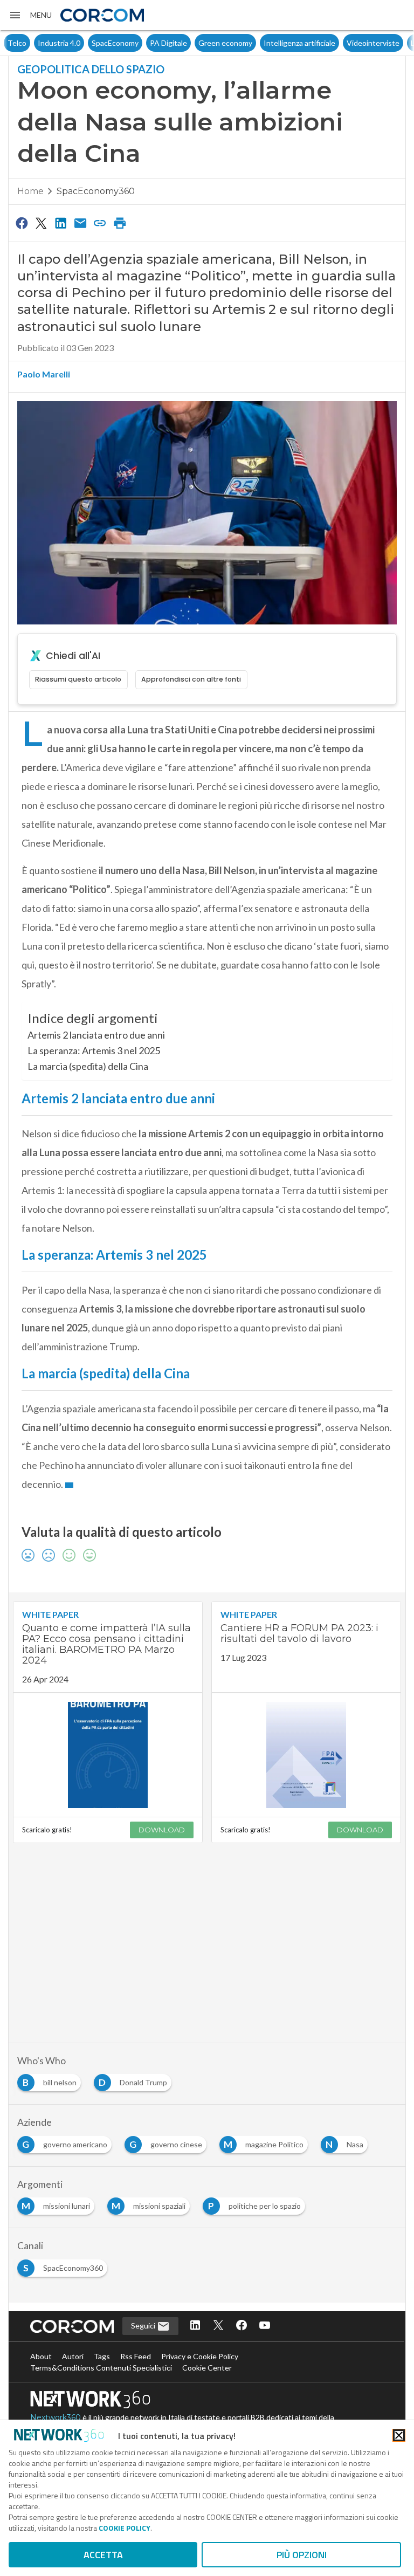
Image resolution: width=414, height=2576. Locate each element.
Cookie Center (207, 2368)
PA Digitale (138, 43)
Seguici (144, 2326)
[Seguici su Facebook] (241, 2326)
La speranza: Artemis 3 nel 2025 (94, 1050)
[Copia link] (100, 223)
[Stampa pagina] (120, 223)
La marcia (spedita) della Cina (88, 1066)
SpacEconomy (85, 43)
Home (30, 191)
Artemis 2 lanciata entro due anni (96, 1035)
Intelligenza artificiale (269, 43)
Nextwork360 (56, 2417)
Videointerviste (343, 43)
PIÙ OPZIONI (302, 2555)
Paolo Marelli (44, 374)
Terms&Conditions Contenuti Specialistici (101, 2368)
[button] (30, 15)
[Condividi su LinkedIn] (61, 223)
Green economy (195, 43)
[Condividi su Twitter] (41, 223)
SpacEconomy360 (96, 191)
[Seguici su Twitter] (218, 2326)
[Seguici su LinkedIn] (195, 2326)
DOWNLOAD (162, 1830)
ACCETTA (103, 2555)
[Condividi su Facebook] (22, 223)
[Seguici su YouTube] (265, 2326)
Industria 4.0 (29, 43)
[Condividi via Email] (80, 223)
